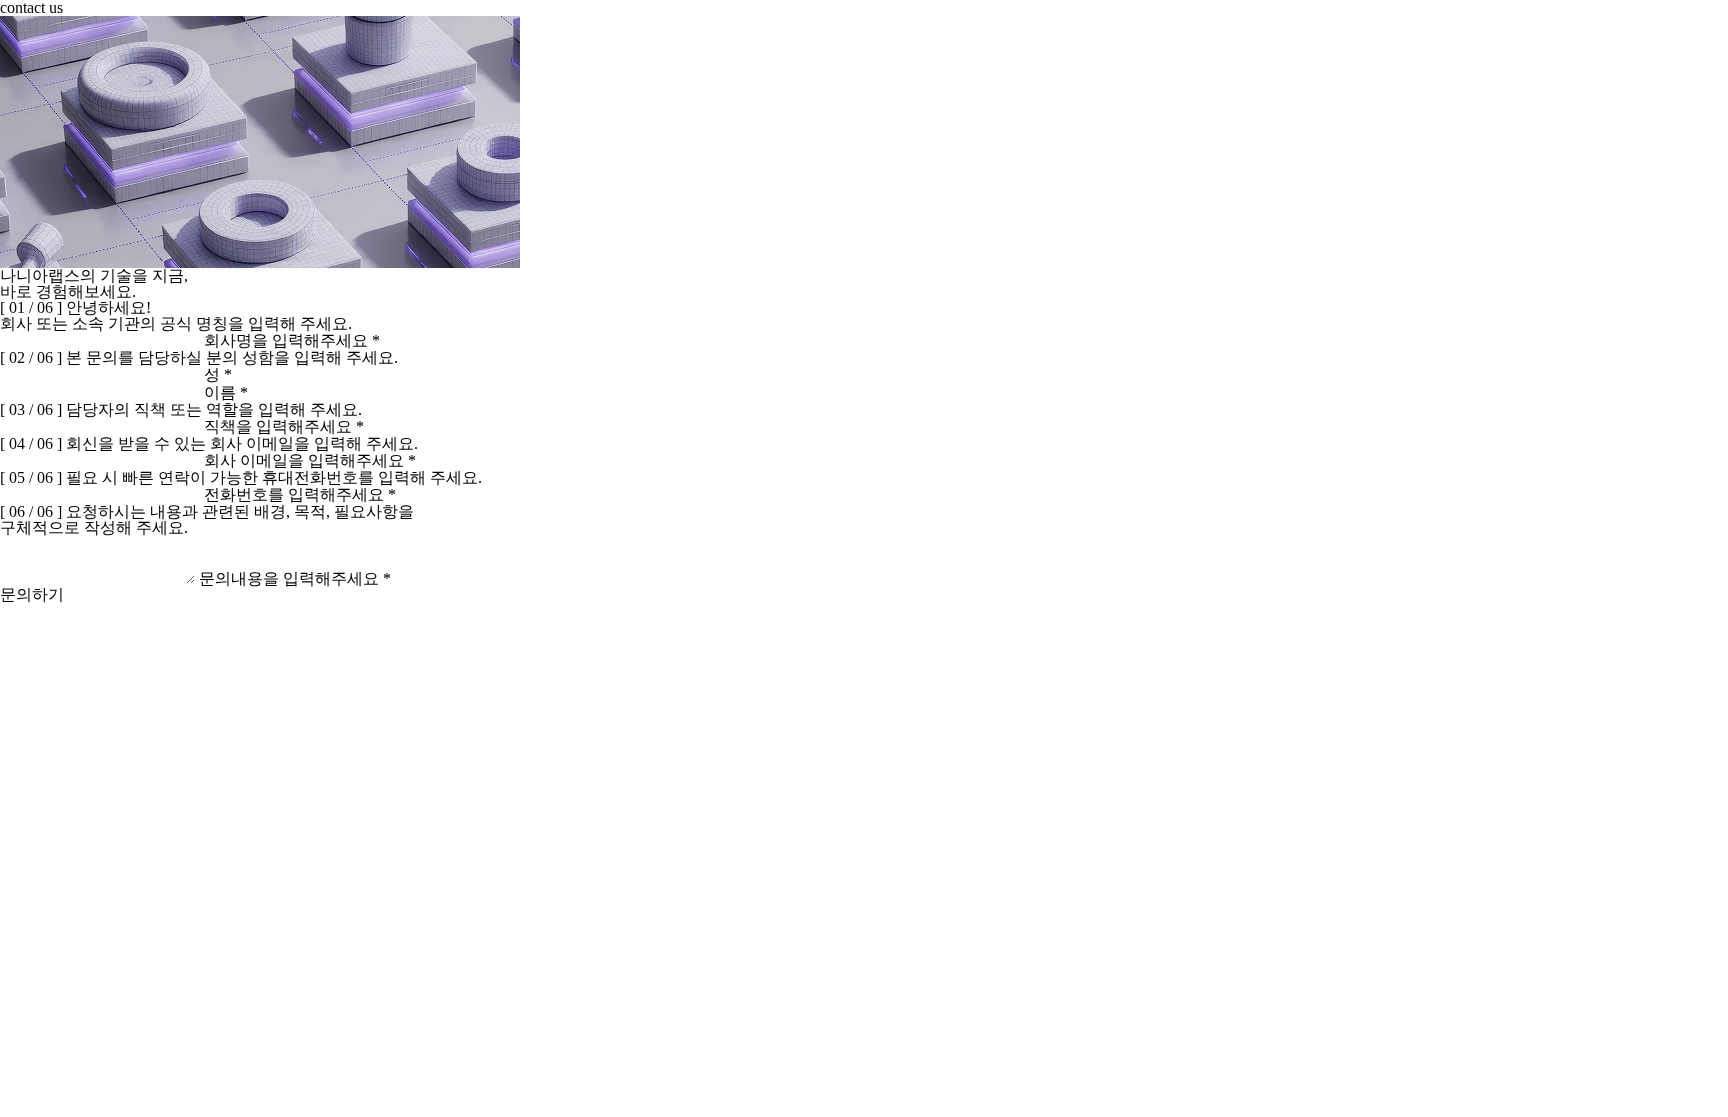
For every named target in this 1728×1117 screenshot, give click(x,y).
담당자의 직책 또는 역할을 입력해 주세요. (214, 409)
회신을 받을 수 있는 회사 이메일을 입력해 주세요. (242, 443)
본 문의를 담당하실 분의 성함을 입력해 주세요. (232, 357)
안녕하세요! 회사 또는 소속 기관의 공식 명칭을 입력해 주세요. (176, 315)
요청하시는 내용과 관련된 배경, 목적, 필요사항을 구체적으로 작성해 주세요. (207, 519)
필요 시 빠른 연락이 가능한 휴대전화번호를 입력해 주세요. (274, 477)
